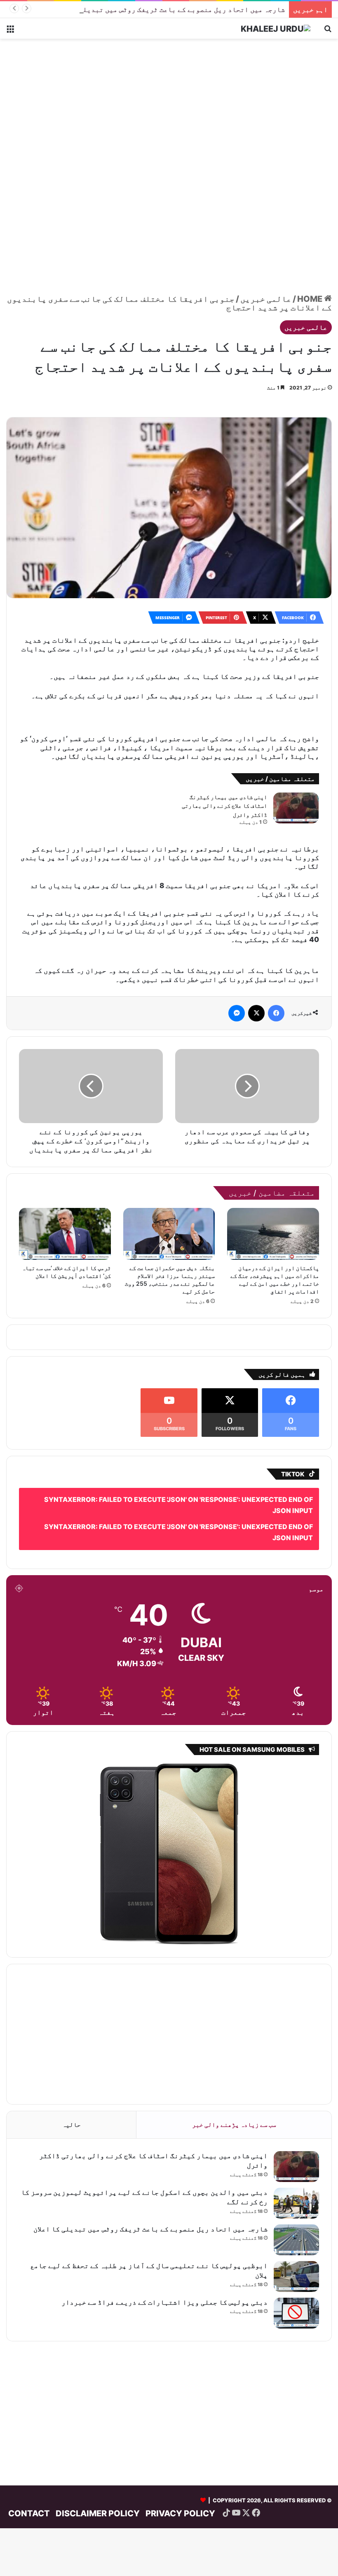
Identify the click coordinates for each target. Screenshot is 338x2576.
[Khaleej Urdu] (276, 28)
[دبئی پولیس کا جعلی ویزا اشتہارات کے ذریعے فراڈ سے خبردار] (296, 2277)
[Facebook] (276, 977)
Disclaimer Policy (98, 2477)
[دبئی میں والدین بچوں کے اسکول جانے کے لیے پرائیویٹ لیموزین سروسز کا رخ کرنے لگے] (296, 2167)
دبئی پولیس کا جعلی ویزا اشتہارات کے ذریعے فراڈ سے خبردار (164, 2266)
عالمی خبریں (266, 299)
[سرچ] (328, 31)
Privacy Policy (180, 2477)
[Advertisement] (169, 105)
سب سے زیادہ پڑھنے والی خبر (234, 2088)
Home (311, 299)
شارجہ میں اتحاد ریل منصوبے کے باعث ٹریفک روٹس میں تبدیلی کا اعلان (168, 9)
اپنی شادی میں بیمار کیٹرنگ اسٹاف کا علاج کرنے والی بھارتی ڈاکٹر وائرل (224, 782)
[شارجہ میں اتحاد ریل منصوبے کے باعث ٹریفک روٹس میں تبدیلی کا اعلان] (296, 2204)
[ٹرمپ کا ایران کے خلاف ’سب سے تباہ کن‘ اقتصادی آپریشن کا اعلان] (65, 1198)
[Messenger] (237, 977)
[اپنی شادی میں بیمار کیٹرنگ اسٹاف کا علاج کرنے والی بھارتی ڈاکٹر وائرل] (296, 784)
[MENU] (10, 31)
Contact (29, 2477)
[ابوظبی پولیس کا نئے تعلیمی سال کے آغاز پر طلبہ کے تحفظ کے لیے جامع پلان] (296, 2240)
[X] (256, 977)
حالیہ (72, 2088)
